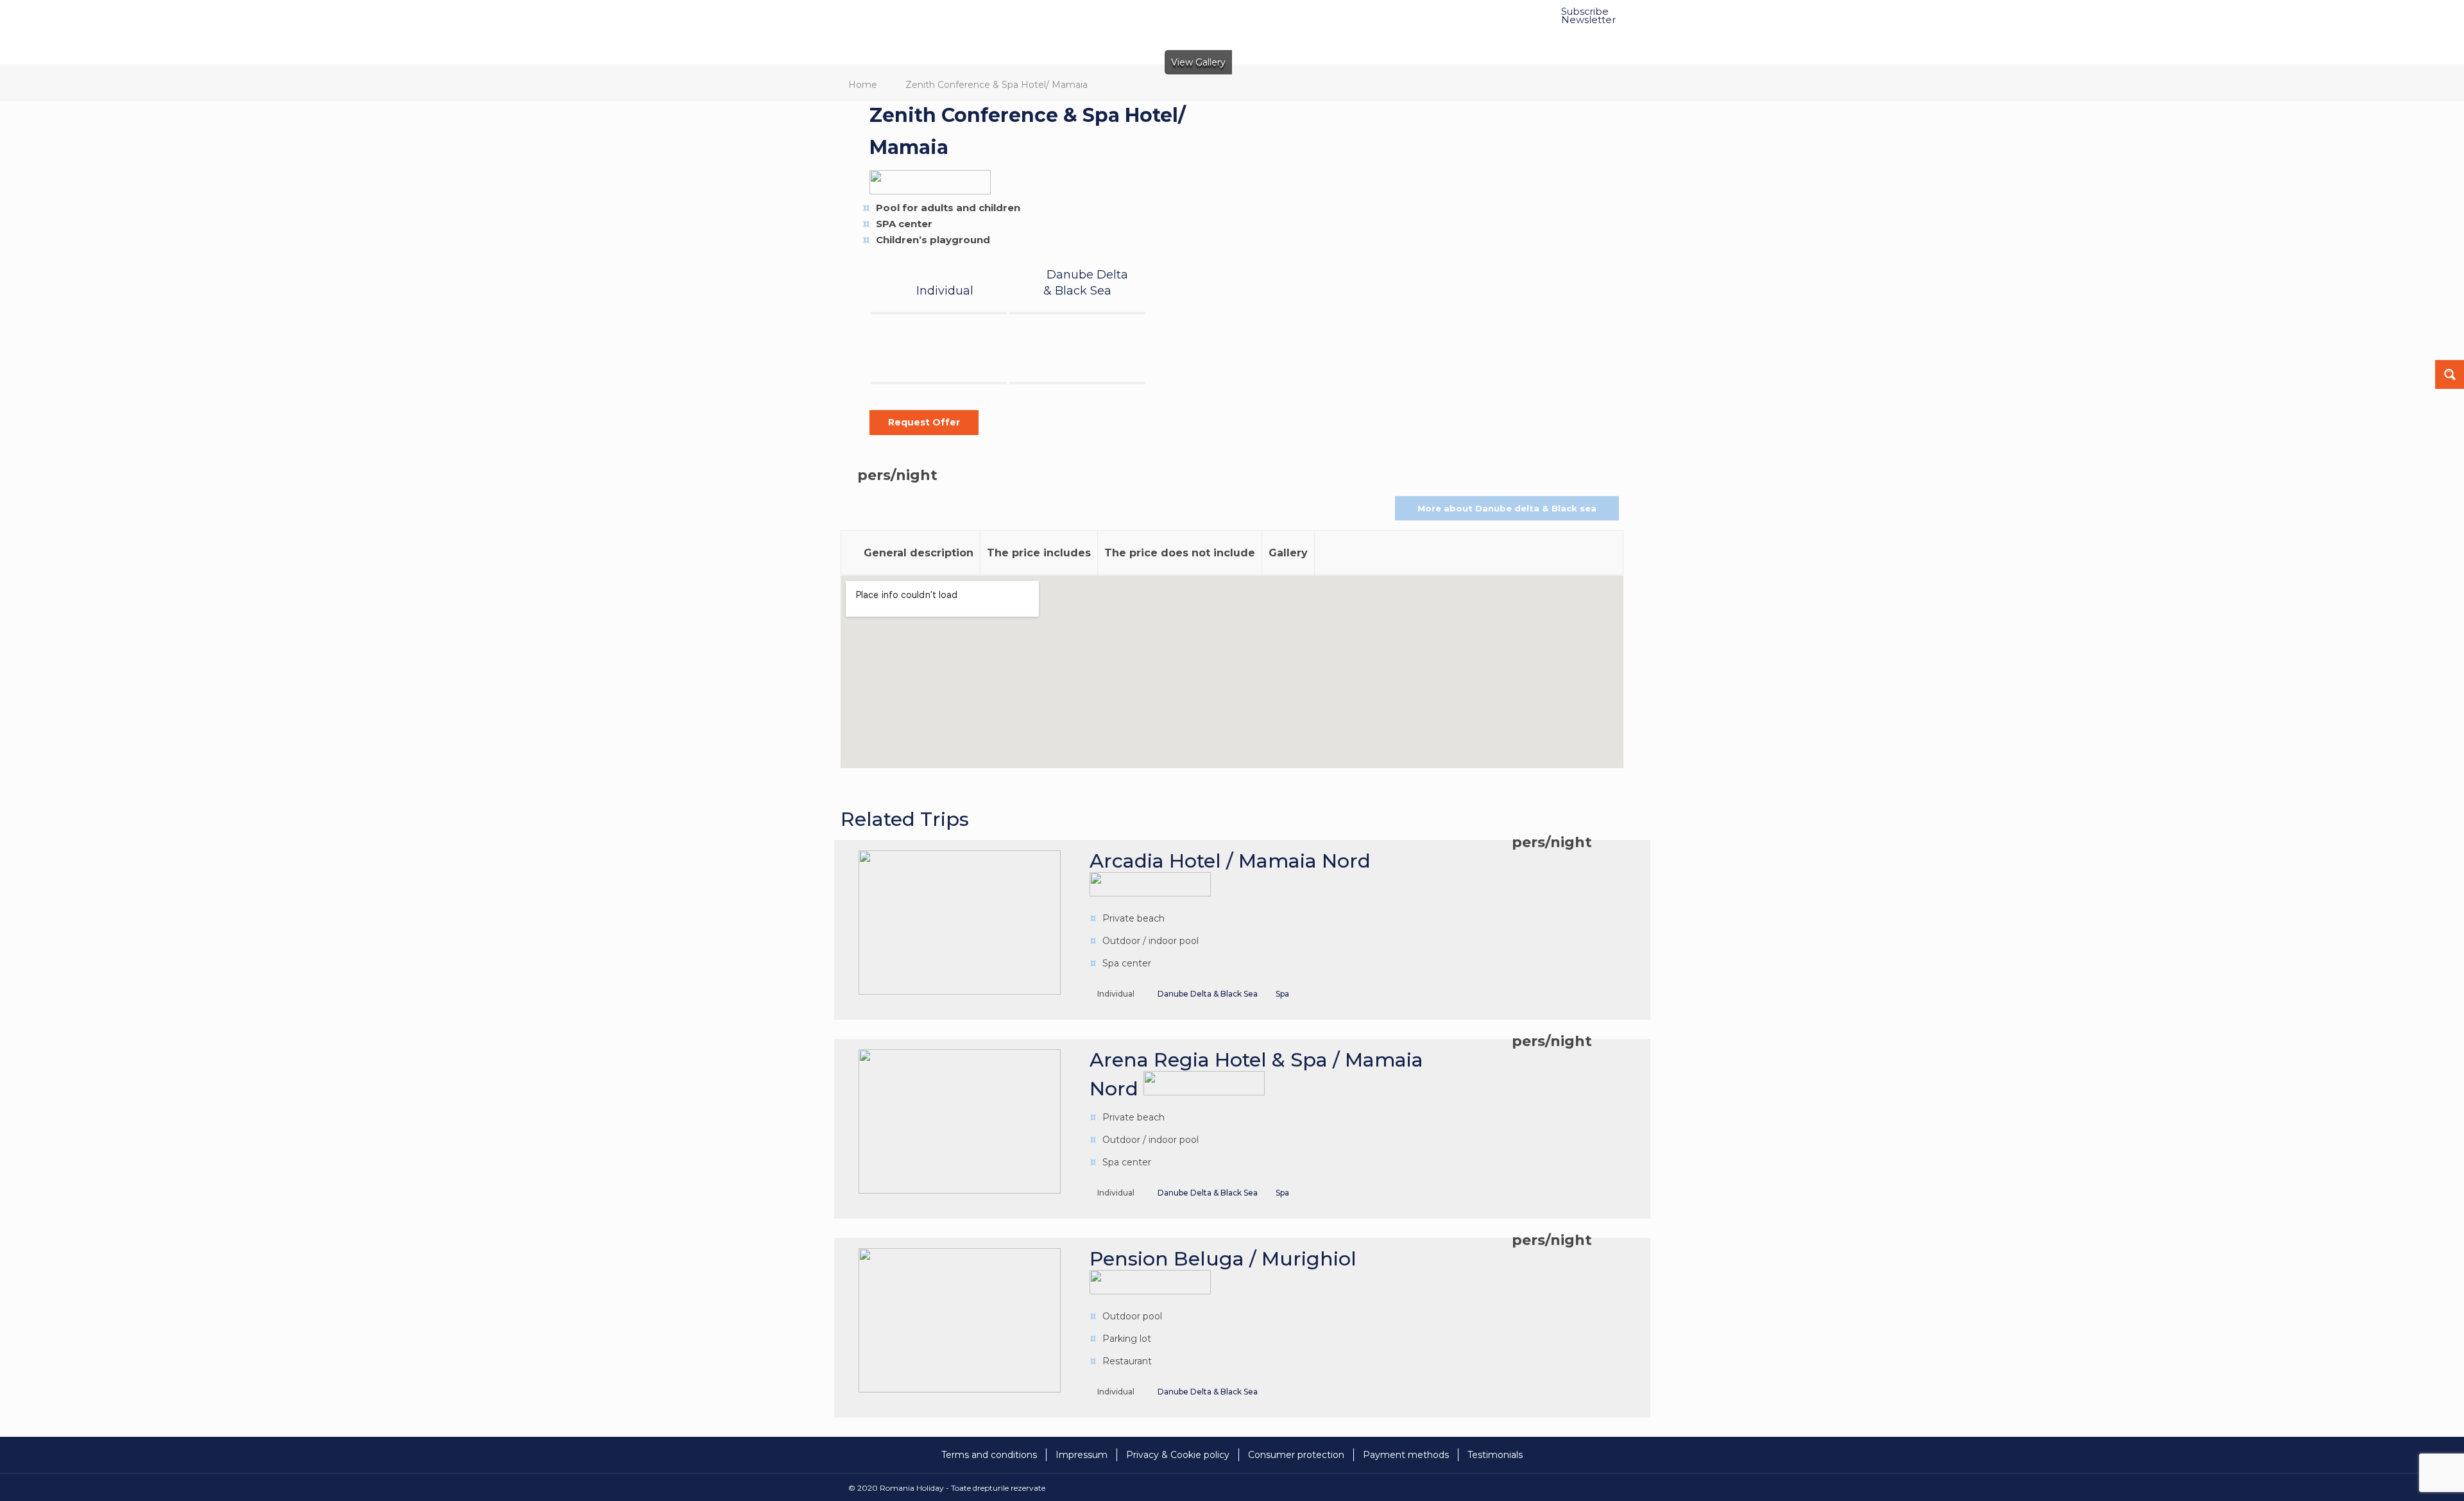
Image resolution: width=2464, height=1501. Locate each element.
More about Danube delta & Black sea (1507, 508)
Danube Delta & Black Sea (1208, 994)
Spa (1282, 994)
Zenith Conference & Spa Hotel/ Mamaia (997, 85)
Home (863, 85)
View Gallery (1198, 62)
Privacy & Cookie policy (1178, 1455)
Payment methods (1406, 1455)
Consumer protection (1296, 1455)
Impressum (1082, 1455)
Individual (945, 291)
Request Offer (924, 422)
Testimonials (1495, 1455)
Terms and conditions (989, 1455)
